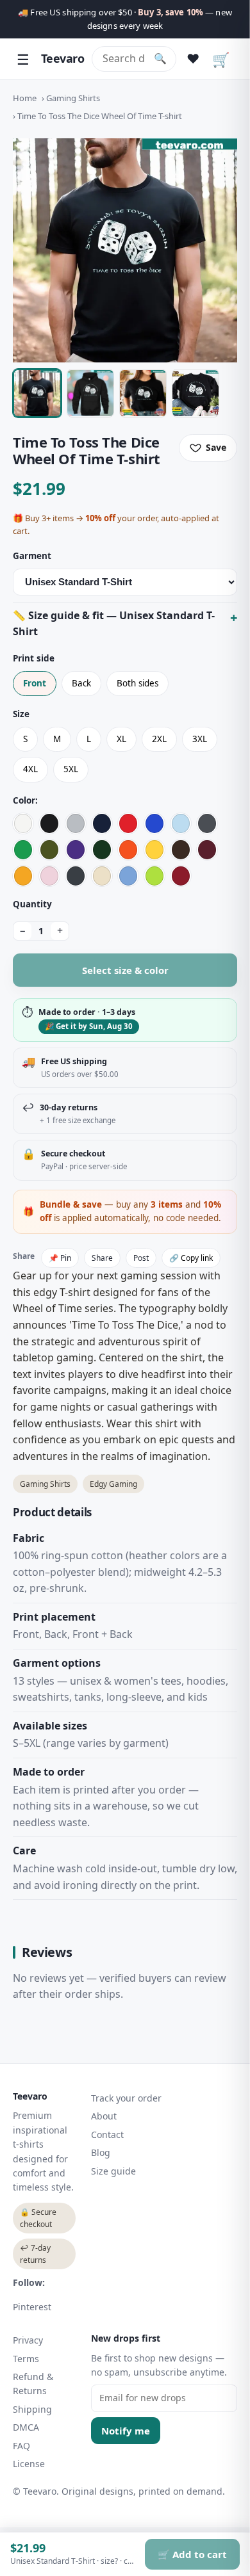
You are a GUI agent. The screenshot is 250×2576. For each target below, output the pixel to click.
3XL (200, 739)
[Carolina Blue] (128, 876)
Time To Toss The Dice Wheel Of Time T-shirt (100, 116)
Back (81, 683)
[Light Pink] (49, 876)
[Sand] (102, 876)
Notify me (126, 2431)
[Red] (128, 823)
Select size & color (125, 970)
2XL (159, 739)
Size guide (113, 2171)
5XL (71, 769)
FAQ (21, 2446)
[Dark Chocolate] (181, 850)
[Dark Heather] (76, 876)
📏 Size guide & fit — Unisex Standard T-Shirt (114, 624)
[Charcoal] (207, 823)
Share (102, 1258)
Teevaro (63, 58)
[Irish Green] (23, 850)
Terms (26, 2359)
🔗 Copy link (191, 1258)
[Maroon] (207, 850)
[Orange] (128, 850)
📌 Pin (60, 1258)
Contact (107, 2135)
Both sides (137, 683)
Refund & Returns (33, 2384)
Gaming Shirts (73, 98)
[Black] (49, 823)
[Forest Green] (102, 850)
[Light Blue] (181, 823)
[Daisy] (154, 850)
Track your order (126, 2098)
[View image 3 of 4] (143, 393)
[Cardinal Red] (181, 876)
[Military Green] (49, 850)
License (29, 2464)
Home (25, 98)
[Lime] (154, 876)
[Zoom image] (125, 250)
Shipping (32, 2409)
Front (35, 683)
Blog (101, 2152)
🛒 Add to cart (192, 2554)
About (104, 2116)
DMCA (26, 2427)
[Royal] (154, 823)
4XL (30, 769)
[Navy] (102, 823)
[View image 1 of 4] (37, 393)
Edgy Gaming (113, 1484)
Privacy (28, 2340)
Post (141, 1258)
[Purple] (76, 850)
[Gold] (23, 876)
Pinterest (32, 2307)
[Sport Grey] (76, 823)
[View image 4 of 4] (196, 393)
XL (121, 739)
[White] (23, 823)
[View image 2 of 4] (90, 393)
